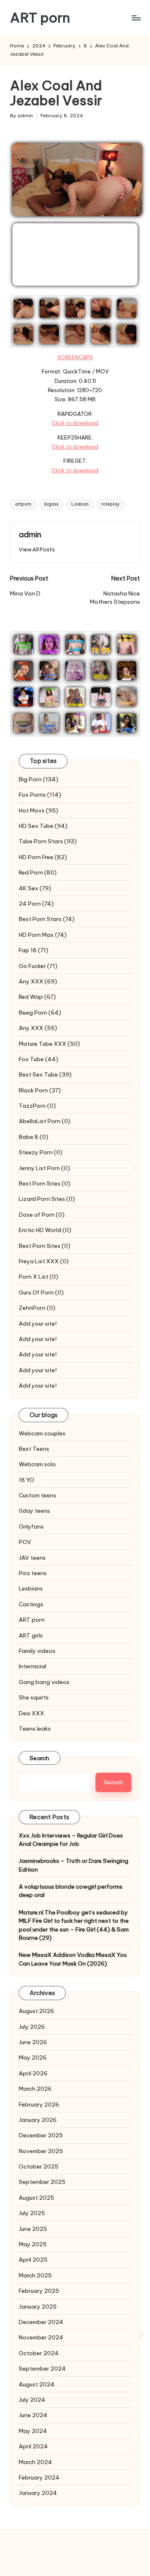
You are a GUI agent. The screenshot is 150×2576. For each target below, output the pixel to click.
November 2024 (41, 2337)
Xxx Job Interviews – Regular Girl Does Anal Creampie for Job (71, 1840)
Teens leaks (35, 1729)
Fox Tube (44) (39, 1059)
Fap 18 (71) (34, 950)
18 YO (26, 1480)
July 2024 (32, 2400)
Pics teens (33, 1573)
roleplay (110, 504)
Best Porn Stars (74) (47, 919)
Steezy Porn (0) (41, 1152)
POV (25, 1542)
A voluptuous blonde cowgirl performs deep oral (71, 1891)
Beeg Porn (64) (40, 1013)
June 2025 (33, 2229)
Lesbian (80, 504)
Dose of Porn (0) (42, 1215)
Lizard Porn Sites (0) (47, 1199)
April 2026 (33, 2073)
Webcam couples (42, 1433)
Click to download (75, 423)
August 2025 (36, 2198)
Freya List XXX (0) (44, 1261)
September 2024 (42, 2369)
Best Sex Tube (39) (45, 1074)
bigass (51, 504)
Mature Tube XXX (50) (49, 1044)
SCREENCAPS (75, 357)
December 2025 (41, 2135)
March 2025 (35, 2275)
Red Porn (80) (38, 872)
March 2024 (35, 2462)
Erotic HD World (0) (45, 1230)
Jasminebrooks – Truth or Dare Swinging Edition (74, 1865)
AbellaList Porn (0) (45, 1121)
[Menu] (136, 18)
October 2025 (39, 2166)
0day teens (34, 1511)
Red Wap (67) (37, 997)
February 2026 (39, 2104)
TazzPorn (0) (37, 1106)
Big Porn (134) (39, 779)
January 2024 (38, 2493)
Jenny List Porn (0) (44, 1168)
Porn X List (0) (39, 1277)
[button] (37, 550)
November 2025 (41, 2151)
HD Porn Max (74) (43, 935)
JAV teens (32, 1558)
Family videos (37, 1651)
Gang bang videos (44, 1682)
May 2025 (33, 2244)
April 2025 (33, 2260)
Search (40, 1758)
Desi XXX (31, 1713)
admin (30, 534)
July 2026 (32, 2027)
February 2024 (39, 2477)
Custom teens (37, 1495)
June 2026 (33, 2042)
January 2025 (38, 2307)
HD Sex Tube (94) (43, 826)
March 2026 (35, 2089)
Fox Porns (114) (40, 795)
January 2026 (38, 2120)
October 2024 (39, 2353)
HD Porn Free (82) (43, 857)
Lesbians (31, 1588)
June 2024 (33, 2415)
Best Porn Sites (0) (45, 1183)
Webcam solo (37, 1464)
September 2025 (42, 2182)
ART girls (31, 1635)
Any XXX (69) (38, 981)
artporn (23, 504)
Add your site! (38, 1324)
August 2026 (36, 2011)
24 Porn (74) (36, 904)
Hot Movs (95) (39, 810)
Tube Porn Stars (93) (48, 841)
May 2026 (33, 2057)
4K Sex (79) (35, 888)
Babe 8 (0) (34, 1137)
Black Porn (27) (40, 1090)
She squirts (34, 1697)
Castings (31, 1604)
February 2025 (39, 2291)
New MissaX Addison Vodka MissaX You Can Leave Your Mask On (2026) (73, 1959)
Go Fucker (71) (38, 966)
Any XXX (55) (38, 1028)
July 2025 (32, 2213)
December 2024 (41, 2322)
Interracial (32, 1666)
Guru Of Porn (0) (41, 1292)
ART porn (40, 18)
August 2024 (37, 2384)
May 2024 (33, 2431)
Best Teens (34, 1449)
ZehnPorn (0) (37, 1308)
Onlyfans (31, 1526)
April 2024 (33, 2446)
